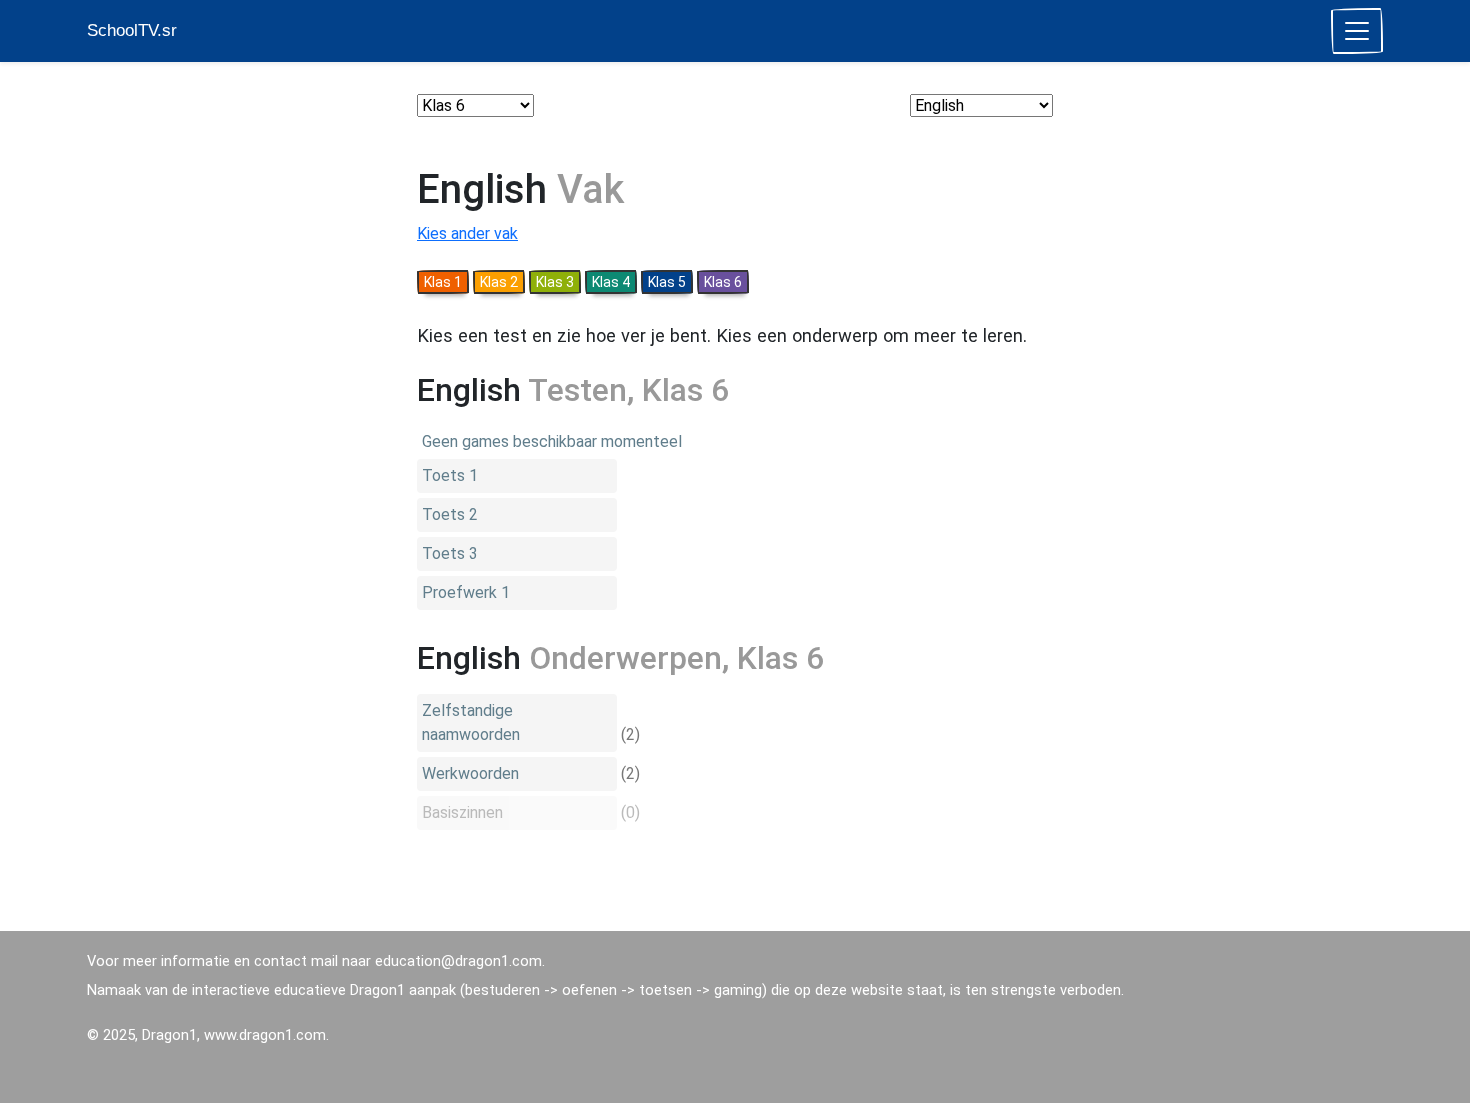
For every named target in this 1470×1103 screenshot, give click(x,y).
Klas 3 (555, 282)
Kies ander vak (467, 233)
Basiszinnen (462, 812)
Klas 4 (611, 282)
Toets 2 (450, 514)
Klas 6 (723, 282)
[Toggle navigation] (1357, 31)
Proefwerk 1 (466, 592)
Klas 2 (499, 282)
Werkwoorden (470, 773)
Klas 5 (667, 282)
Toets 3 (450, 553)
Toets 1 (450, 475)
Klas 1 (443, 282)
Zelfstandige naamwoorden (471, 722)
